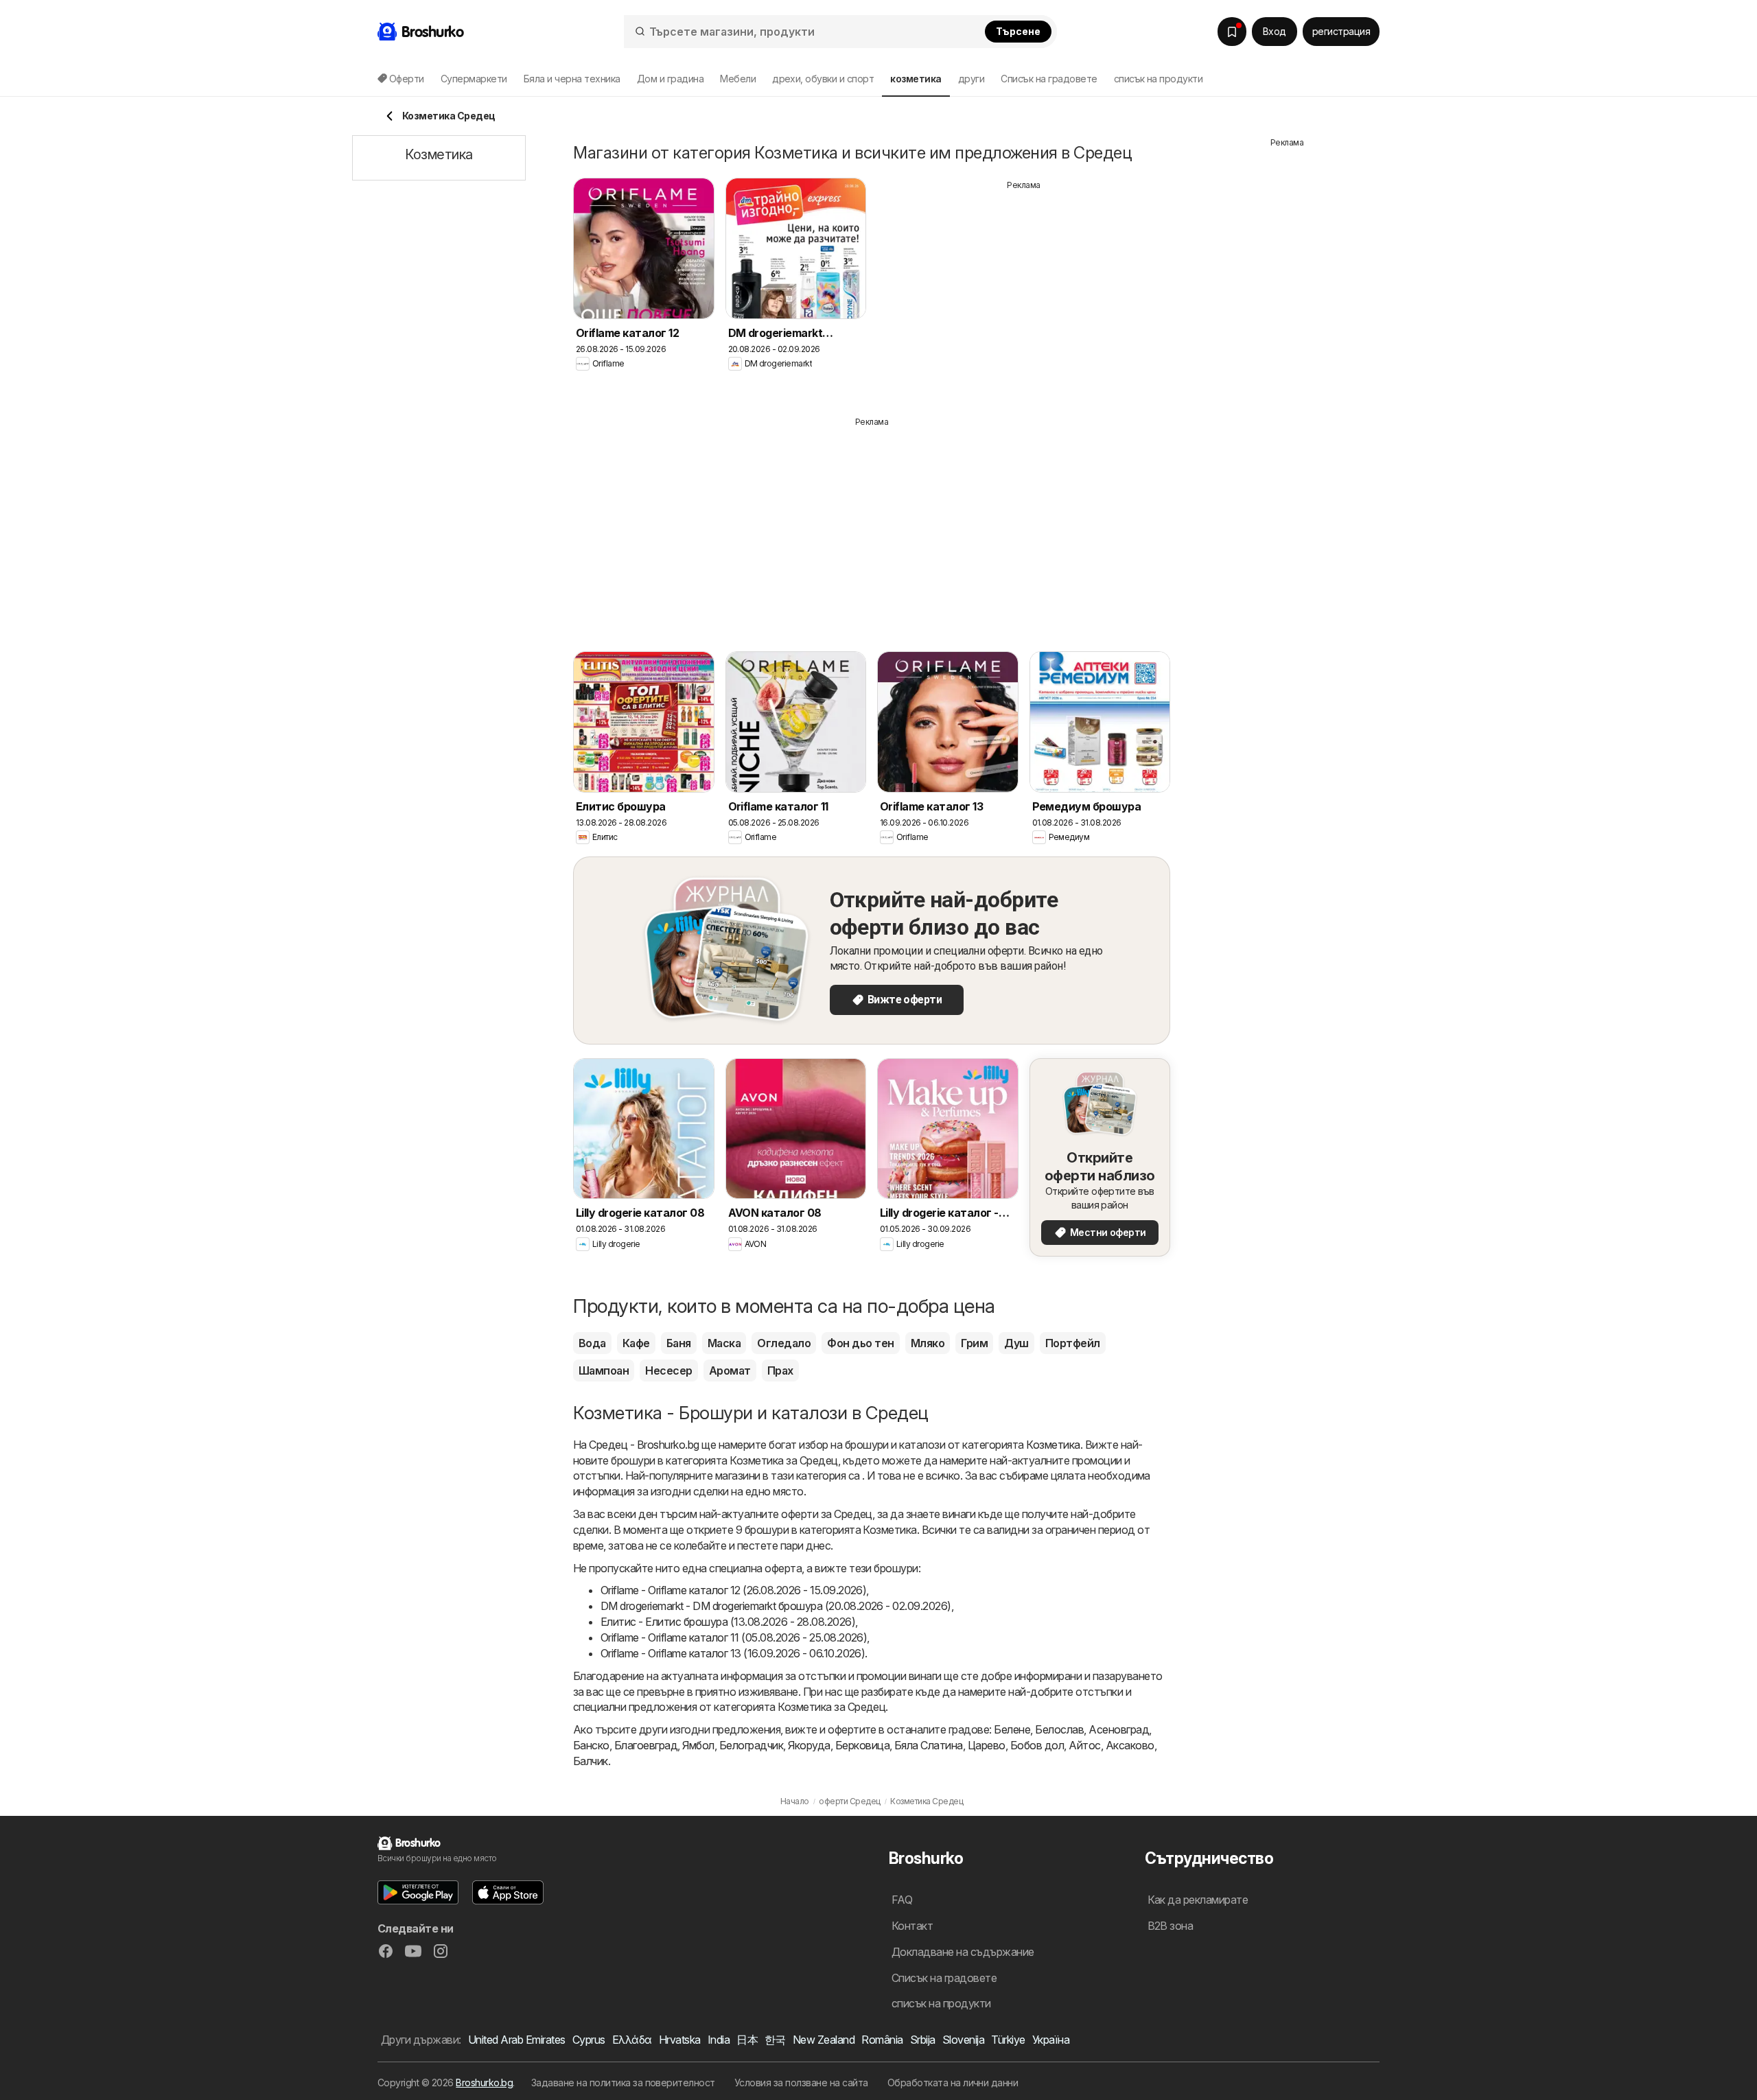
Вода (592, 1343)
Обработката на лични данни (953, 2082)
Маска (724, 1343)
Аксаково (1130, 1745)
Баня (679, 1343)
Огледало (784, 1343)
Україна (1051, 2040)
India (719, 2040)
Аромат (730, 1370)
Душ (1016, 1343)
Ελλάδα (632, 2040)
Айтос (1084, 1745)
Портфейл (1073, 1343)
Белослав (1059, 1729)
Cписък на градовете (1049, 79)
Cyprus (589, 2040)
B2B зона (1171, 1926)
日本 (747, 2040)
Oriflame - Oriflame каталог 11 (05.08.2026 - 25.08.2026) (734, 1637)
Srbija (923, 2040)
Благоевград (646, 1745)
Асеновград (1119, 1729)
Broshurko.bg (484, 2082)
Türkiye (1008, 2040)
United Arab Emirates (517, 2040)
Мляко (928, 1343)
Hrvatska (680, 2040)
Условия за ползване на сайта (801, 2082)
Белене (1012, 1729)
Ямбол (698, 1745)
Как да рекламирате (1198, 1900)
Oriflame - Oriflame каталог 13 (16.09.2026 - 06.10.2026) (733, 1653)
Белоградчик (751, 1745)
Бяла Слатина (929, 1745)
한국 (775, 2040)
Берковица (862, 1745)
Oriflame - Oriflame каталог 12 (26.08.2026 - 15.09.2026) (733, 1590)
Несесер (668, 1370)
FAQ (902, 1900)
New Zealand (824, 2040)
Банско (591, 1745)
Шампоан (604, 1370)
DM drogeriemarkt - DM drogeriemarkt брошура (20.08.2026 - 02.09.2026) (776, 1606)
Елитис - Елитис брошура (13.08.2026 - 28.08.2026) (728, 1622)
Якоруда (809, 1745)
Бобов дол (1037, 1745)
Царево (987, 1745)
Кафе (636, 1343)
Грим (974, 1343)
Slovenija (963, 2040)
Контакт (912, 1926)
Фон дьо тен (860, 1343)
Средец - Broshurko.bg (644, 1445)
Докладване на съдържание (963, 1952)
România (882, 2040)
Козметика (1053, 1445)
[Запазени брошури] (1232, 32)
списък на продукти (1159, 79)
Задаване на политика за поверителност (623, 2082)
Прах (780, 1370)
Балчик (591, 1761)
